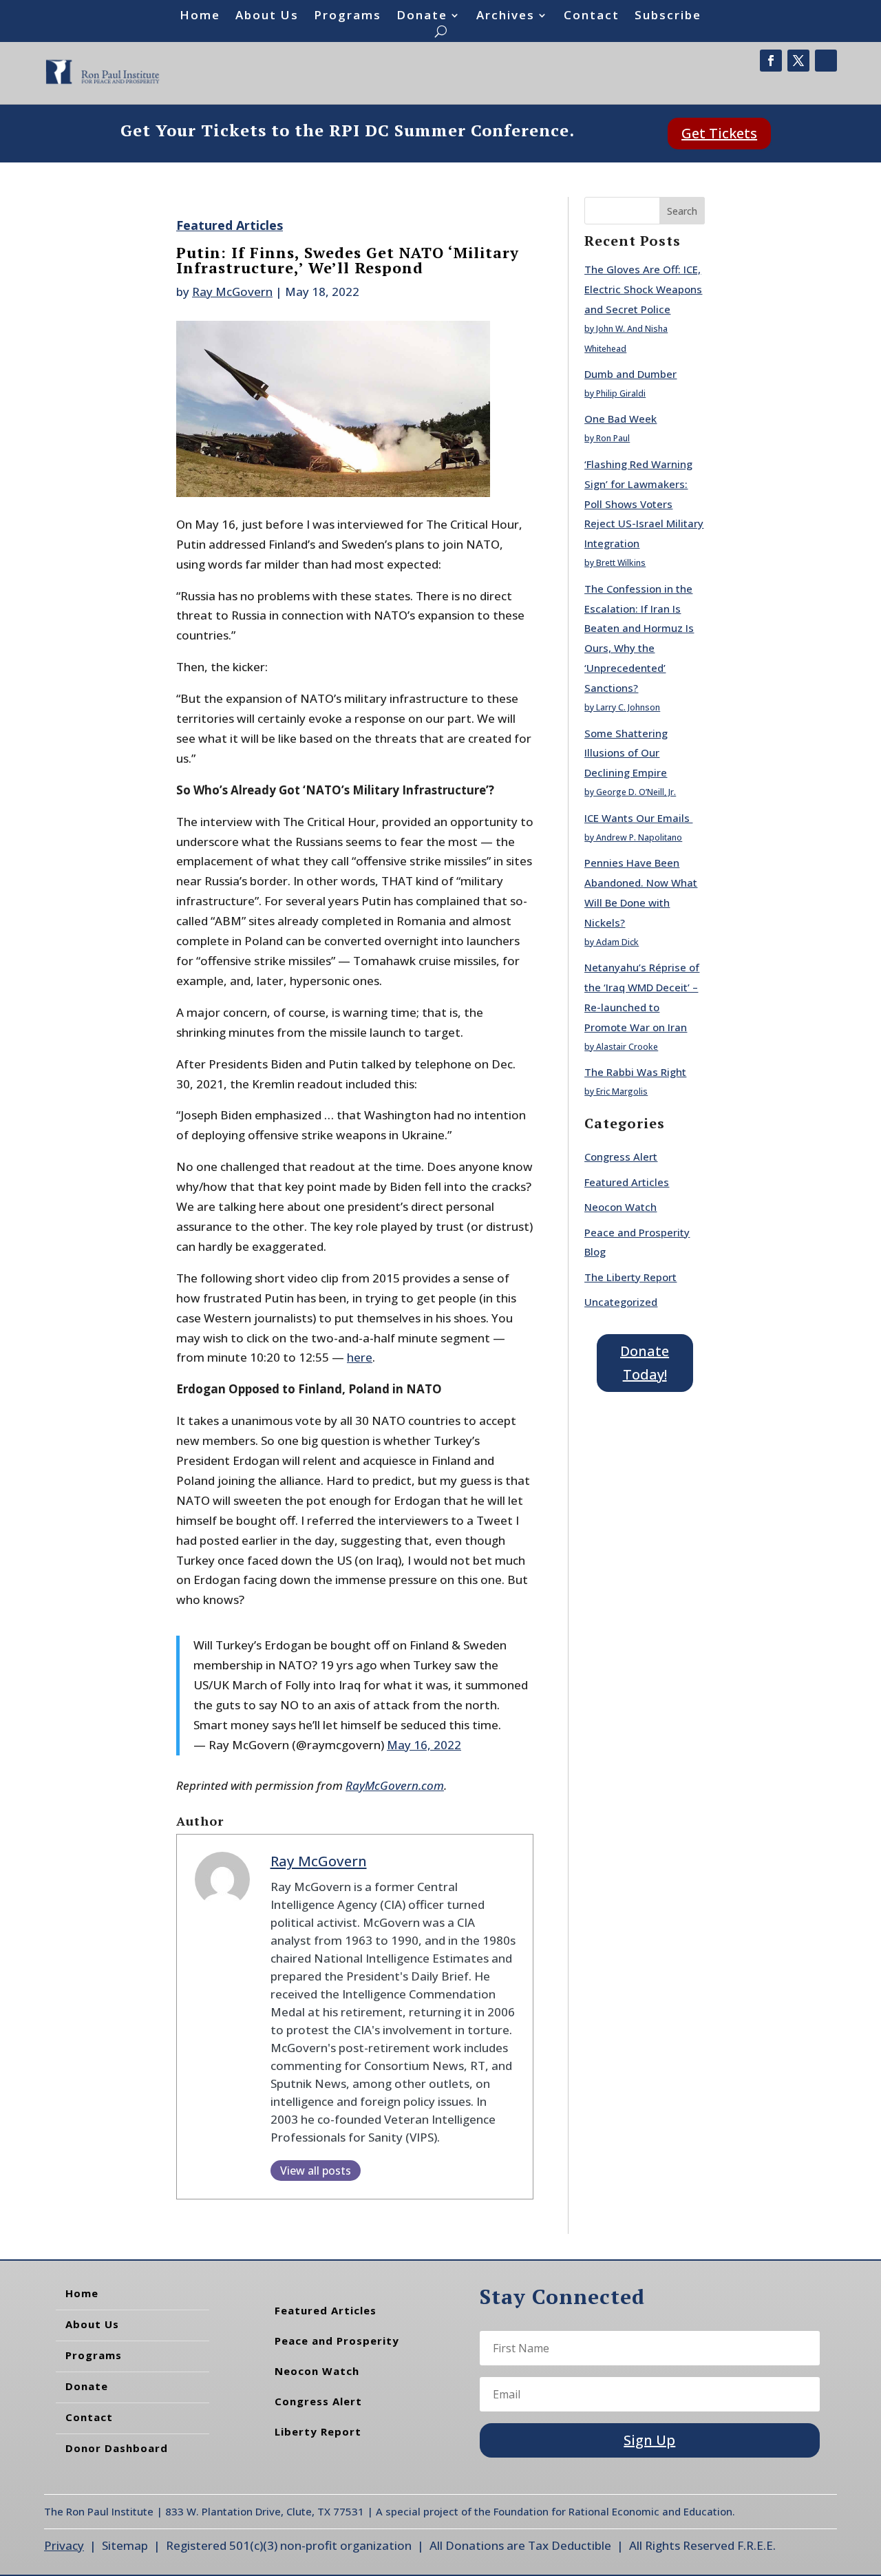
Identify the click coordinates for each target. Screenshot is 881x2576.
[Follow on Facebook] (771, 61)
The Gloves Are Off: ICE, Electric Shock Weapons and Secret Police (643, 289)
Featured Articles (230, 225)
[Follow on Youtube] (826, 61)
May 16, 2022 (424, 1745)
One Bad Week (620, 419)
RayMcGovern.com (395, 1785)
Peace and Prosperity (337, 2341)
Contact (592, 17)
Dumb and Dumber (630, 374)
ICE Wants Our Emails (638, 818)
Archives (506, 17)
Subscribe (668, 17)
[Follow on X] (798, 61)
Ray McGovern (232, 292)
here (360, 1357)
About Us (267, 17)
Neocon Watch (620, 1207)
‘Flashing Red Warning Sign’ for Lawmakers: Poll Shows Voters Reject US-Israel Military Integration (644, 504)
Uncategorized (621, 1302)
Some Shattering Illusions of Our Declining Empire (626, 753)
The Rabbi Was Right (635, 1072)
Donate (422, 17)
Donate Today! (645, 1363)
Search (682, 211)
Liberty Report (318, 2431)
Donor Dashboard (117, 2448)
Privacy (64, 2545)
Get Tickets (719, 133)
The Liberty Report (630, 1277)
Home (200, 17)
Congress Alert (621, 1157)
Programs (348, 17)
